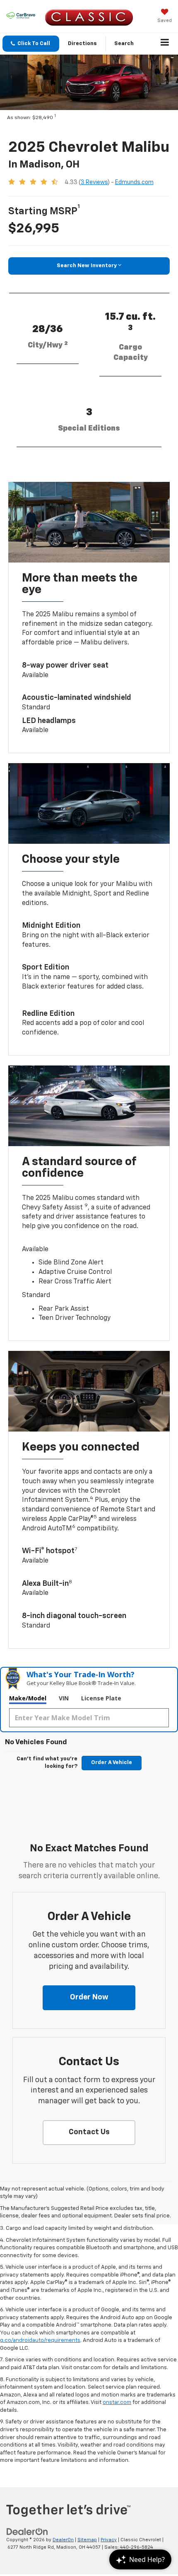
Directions (82, 44)
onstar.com (117, 2402)
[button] (31, 44)
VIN (64, 1698)
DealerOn (63, 2540)
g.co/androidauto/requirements (40, 2340)
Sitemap (87, 2540)
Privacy (109, 2540)
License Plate (101, 1698)
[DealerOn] (27, 2532)
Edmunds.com (134, 182)
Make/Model (28, 1698)
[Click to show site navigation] (165, 44)
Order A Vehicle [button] (112, 1763)
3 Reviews (94, 182)
